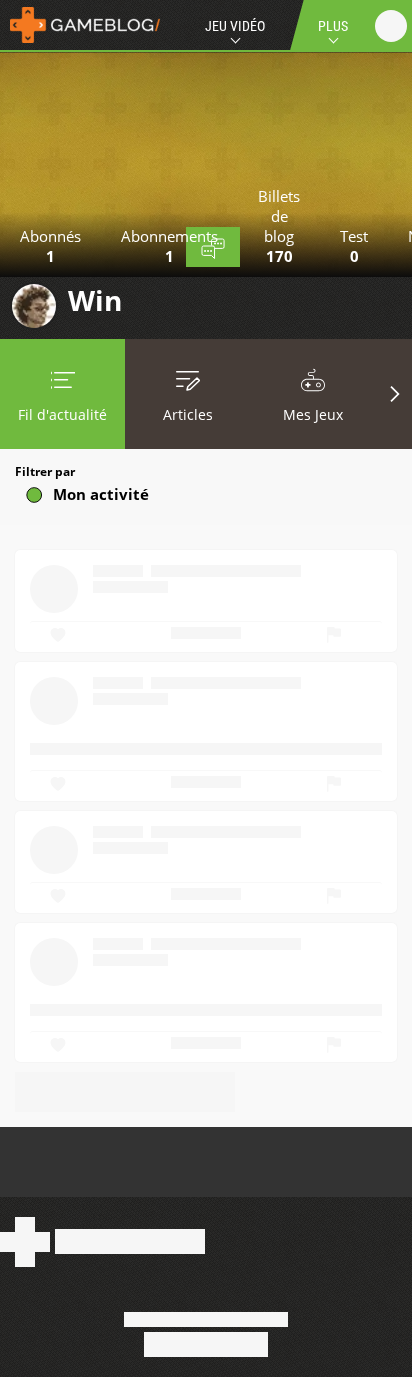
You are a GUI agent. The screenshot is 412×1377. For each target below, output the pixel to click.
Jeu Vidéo (235, 26)
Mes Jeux (313, 414)
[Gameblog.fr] (80, 25)
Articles (188, 414)
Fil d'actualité (62, 414)
